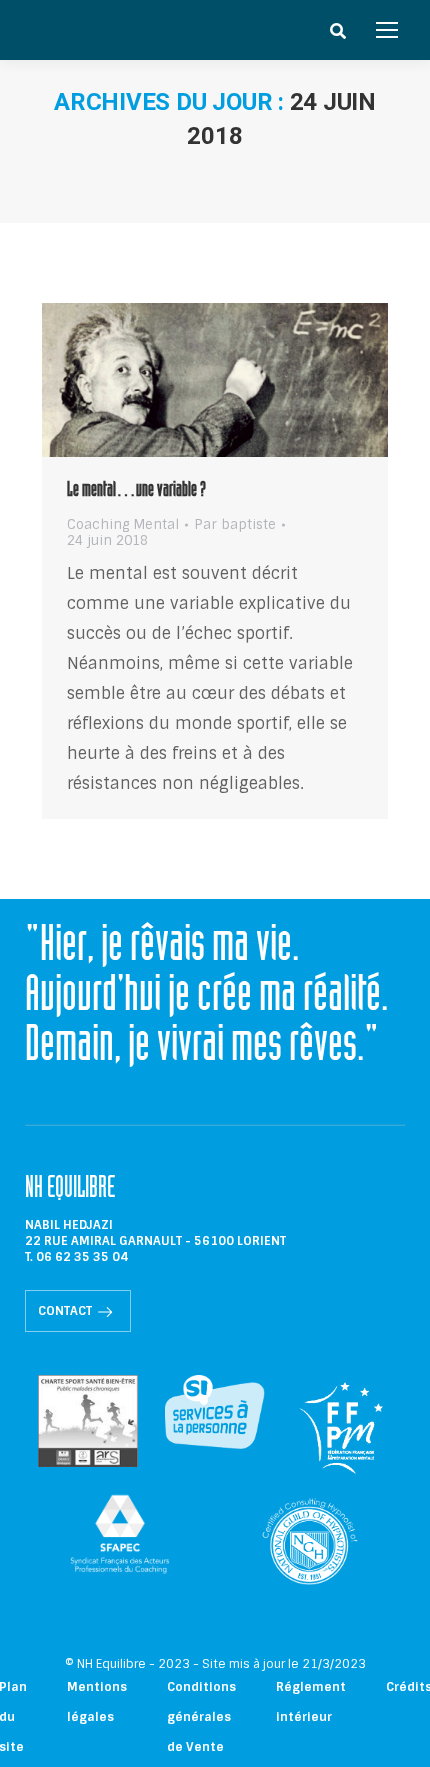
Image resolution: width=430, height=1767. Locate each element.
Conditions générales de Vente (201, 1717)
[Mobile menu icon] (387, 30)
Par (235, 525)
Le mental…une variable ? (136, 492)
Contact (65, 1311)
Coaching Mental (123, 524)
